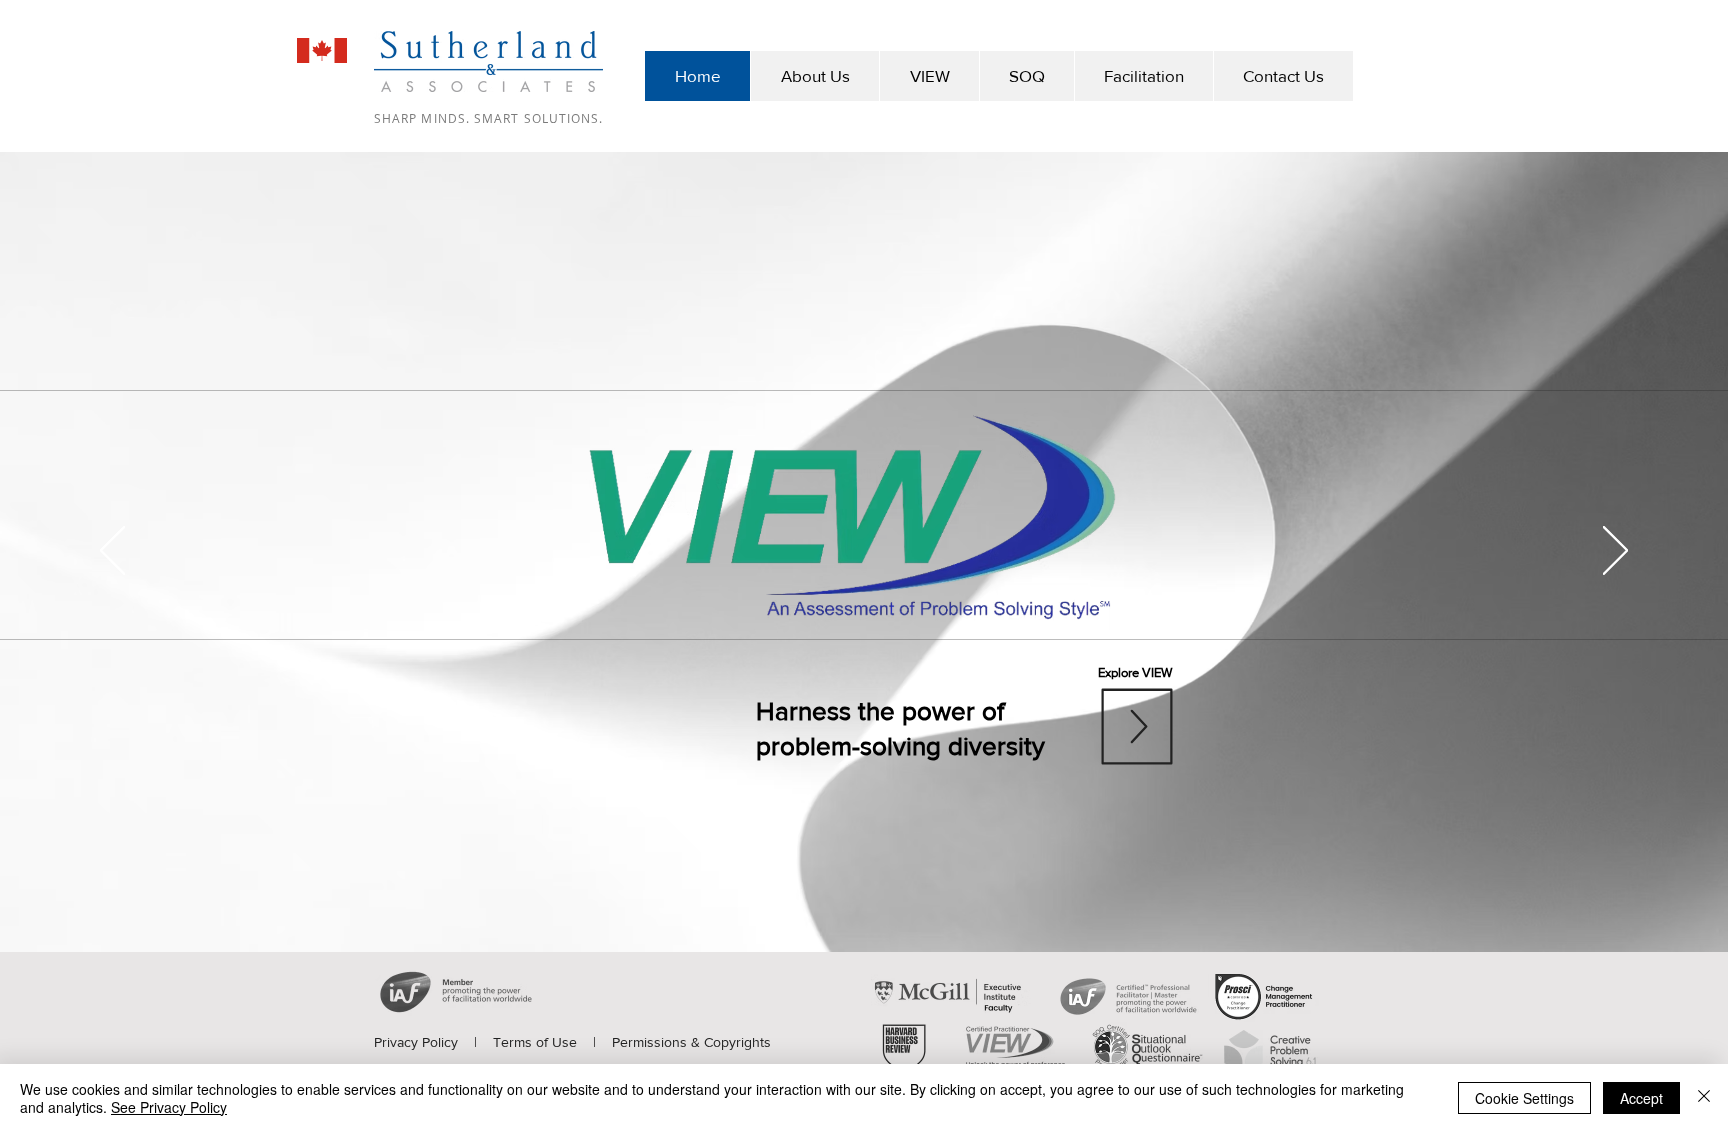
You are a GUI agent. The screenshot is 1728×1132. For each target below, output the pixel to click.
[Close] (1704, 1098)
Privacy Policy (416, 1042)
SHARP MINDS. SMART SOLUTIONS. (488, 118)
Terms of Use (535, 1042)
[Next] (1615, 552)
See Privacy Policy (169, 1107)
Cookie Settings (1524, 1098)
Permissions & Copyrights (691, 1042)
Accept (1641, 1098)
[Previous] (112, 552)
